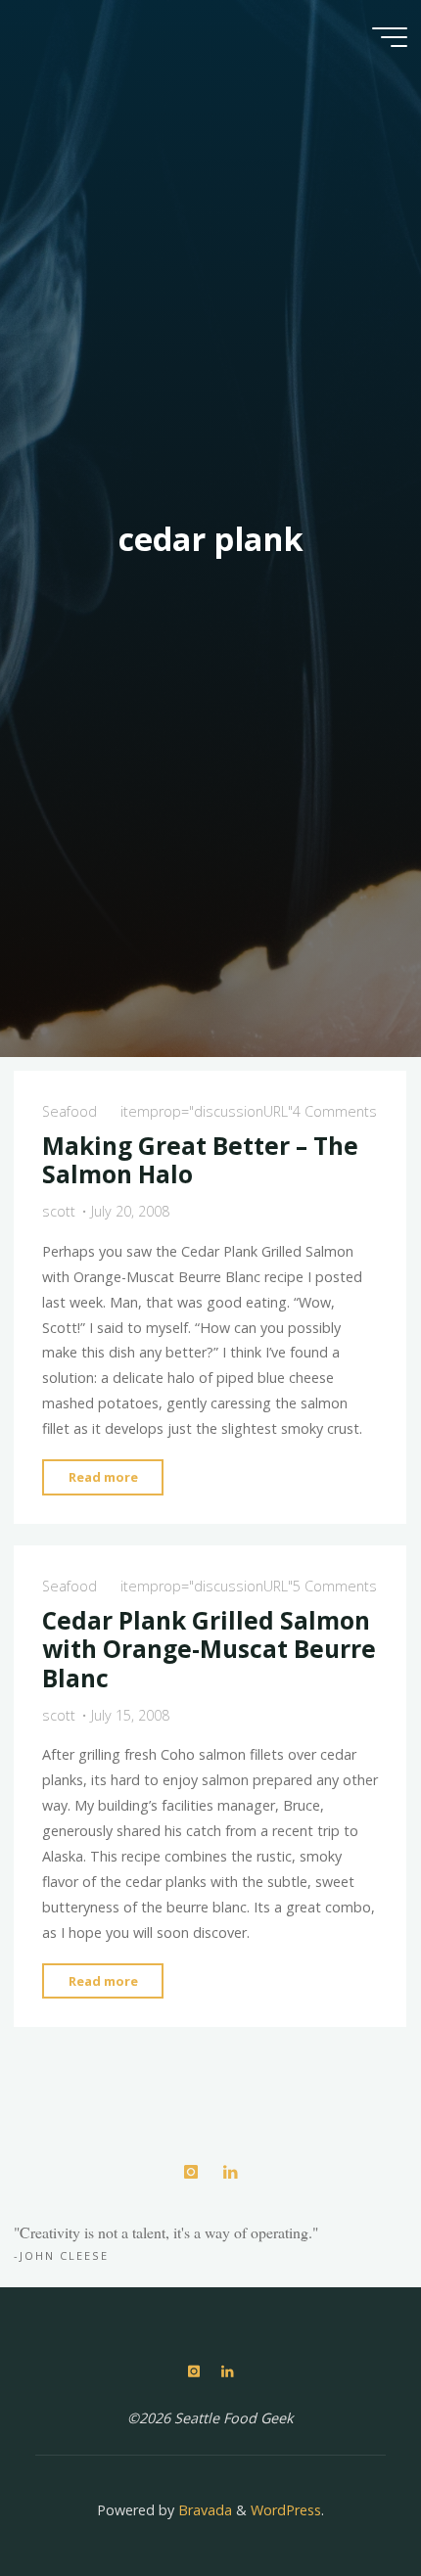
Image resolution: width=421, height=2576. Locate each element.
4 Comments (335, 1111)
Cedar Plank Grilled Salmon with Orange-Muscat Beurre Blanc (209, 1649)
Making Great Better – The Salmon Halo (200, 1160)
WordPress (286, 2510)
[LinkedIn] (230, 2172)
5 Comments (335, 1586)
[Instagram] (190, 2172)
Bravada (203, 2510)
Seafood (70, 1111)
